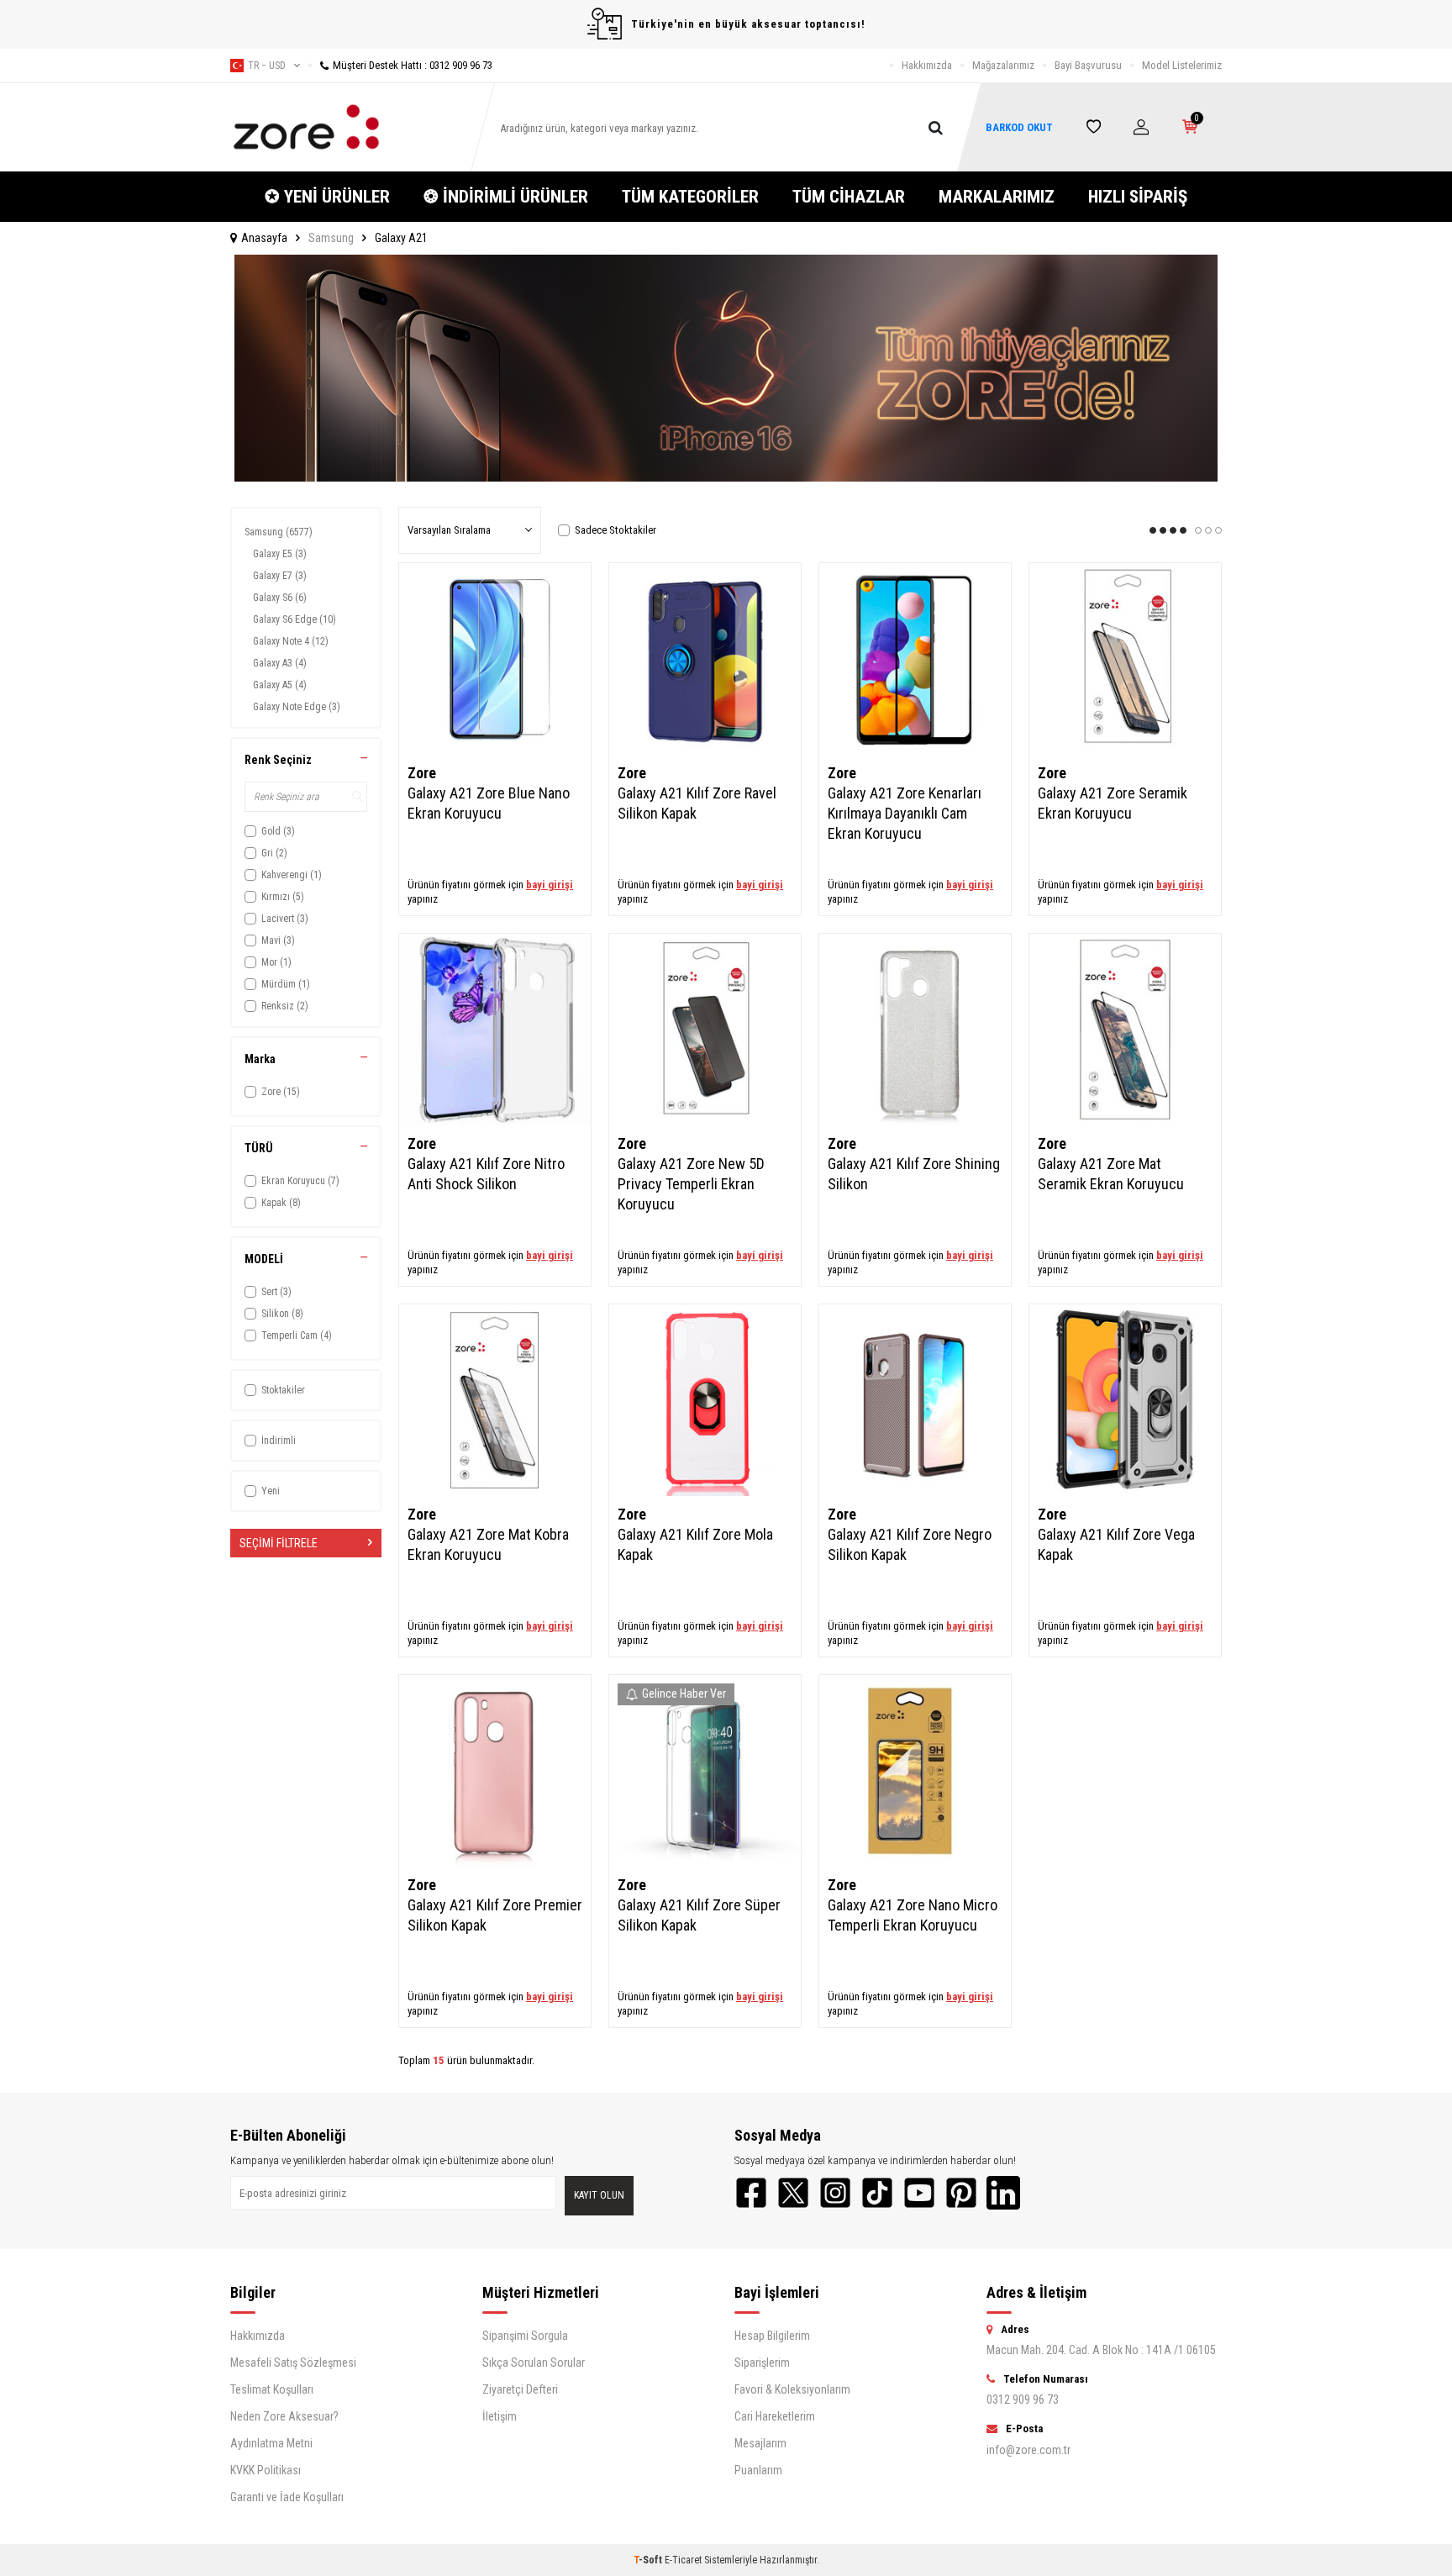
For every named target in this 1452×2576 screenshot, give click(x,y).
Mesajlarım (760, 2443)
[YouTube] (919, 2193)
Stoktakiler (283, 1390)
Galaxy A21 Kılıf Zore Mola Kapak (695, 1544)
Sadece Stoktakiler (616, 530)
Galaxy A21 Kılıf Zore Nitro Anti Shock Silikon (486, 1174)
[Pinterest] (961, 2193)
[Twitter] (793, 2193)
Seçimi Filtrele (279, 1543)
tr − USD (267, 66)
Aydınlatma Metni (271, 2443)
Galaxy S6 (280, 598)
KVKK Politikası (266, 2470)
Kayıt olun (599, 2195)
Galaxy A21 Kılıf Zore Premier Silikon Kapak (495, 1915)
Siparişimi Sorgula (525, 2336)
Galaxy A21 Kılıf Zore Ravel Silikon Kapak (697, 803)
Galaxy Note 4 (291, 641)
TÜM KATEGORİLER (690, 197)
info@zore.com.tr (1028, 2450)
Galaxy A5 (280, 685)
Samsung (331, 238)
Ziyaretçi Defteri (520, 2389)
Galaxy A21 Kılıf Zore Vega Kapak (1116, 1544)
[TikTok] (877, 2193)
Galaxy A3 (280, 663)
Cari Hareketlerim (775, 2416)
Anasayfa (264, 238)
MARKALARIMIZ (997, 197)
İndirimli (279, 1441)
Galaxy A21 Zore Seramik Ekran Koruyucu (1113, 803)
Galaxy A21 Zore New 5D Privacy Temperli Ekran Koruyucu (691, 1184)
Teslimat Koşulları (272, 2389)
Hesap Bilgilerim (772, 2336)
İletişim (500, 2416)
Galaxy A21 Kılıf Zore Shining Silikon (914, 1174)
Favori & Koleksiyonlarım (792, 2389)
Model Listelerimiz (1182, 65)
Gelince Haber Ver (684, 1694)
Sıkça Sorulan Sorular (534, 2363)
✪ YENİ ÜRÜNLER (327, 197)
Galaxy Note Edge (297, 707)
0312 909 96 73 (1023, 2400)
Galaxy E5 (280, 554)
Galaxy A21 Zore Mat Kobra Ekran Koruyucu (488, 1544)
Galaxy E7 (280, 576)
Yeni (271, 1491)
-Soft (649, 2560)
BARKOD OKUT (1019, 127)
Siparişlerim (762, 2363)
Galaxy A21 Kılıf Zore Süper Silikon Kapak (699, 1915)
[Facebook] (751, 2193)
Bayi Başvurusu (1088, 65)
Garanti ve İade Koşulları (287, 2497)
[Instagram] (835, 2193)
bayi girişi (550, 885)
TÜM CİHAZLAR (849, 197)
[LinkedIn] (1003, 2193)
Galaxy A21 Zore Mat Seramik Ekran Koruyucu (1111, 1174)
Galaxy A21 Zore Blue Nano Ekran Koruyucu (489, 803)
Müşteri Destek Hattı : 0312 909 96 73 (413, 65)
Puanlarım (758, 2470)
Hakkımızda (927, 65)
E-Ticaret (683, 2560)
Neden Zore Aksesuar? (284, 2416)
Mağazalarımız (1003, 65)
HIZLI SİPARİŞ (1138, 197)
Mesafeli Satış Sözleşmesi (293, 2363)
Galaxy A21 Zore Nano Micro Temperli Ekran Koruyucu (913, 1915)
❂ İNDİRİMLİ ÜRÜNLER (506, 197)
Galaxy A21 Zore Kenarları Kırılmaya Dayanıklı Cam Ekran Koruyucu (905, 813)
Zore (422, 773)
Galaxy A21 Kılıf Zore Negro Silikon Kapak (910, 1544)
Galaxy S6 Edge (295, 619)
